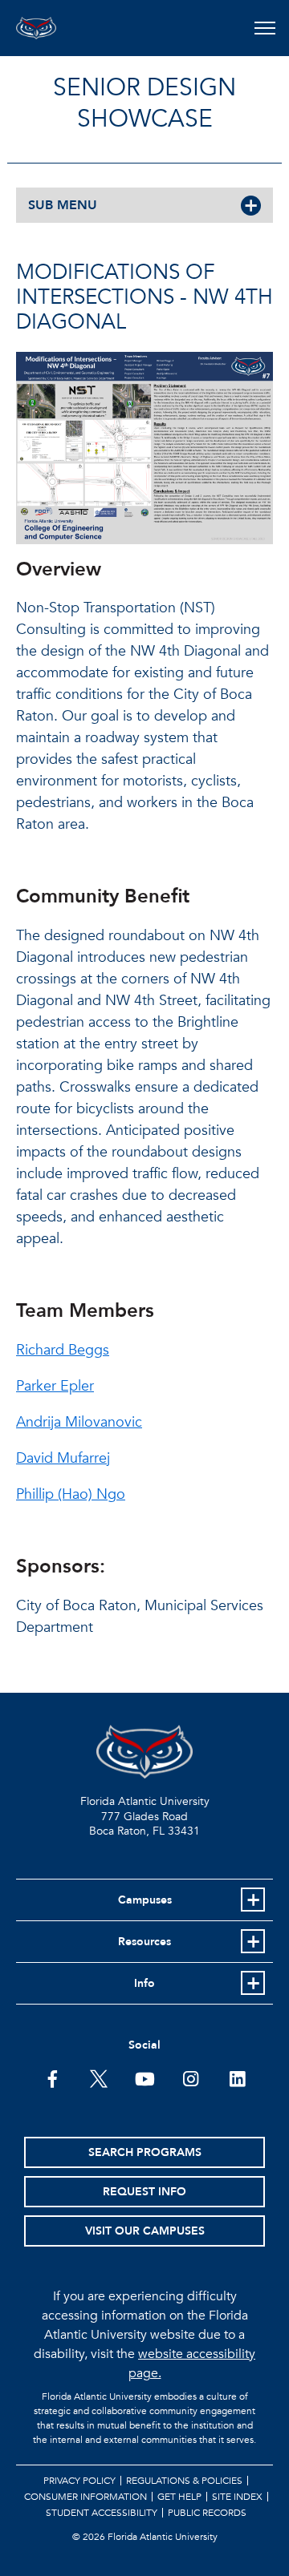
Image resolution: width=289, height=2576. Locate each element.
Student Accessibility (102, 2513)
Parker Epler (55, 1386)
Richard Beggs (63, 1350)
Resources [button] (144, 1942)
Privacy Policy (79, 2481)
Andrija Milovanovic (79, 1422)
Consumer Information (85, 2497)
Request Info (144, 2192)
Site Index (237, 2497)
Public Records (207, 2513)
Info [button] (144, 1983)
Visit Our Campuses (145, 2231)
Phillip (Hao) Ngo (71, 1494)
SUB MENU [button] (63, 205)
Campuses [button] (145, 1900)
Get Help (179, 2497)
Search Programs (145, 2152)
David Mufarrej (63, 1458)
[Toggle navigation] (265, 28)
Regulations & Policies (184, 2481)
